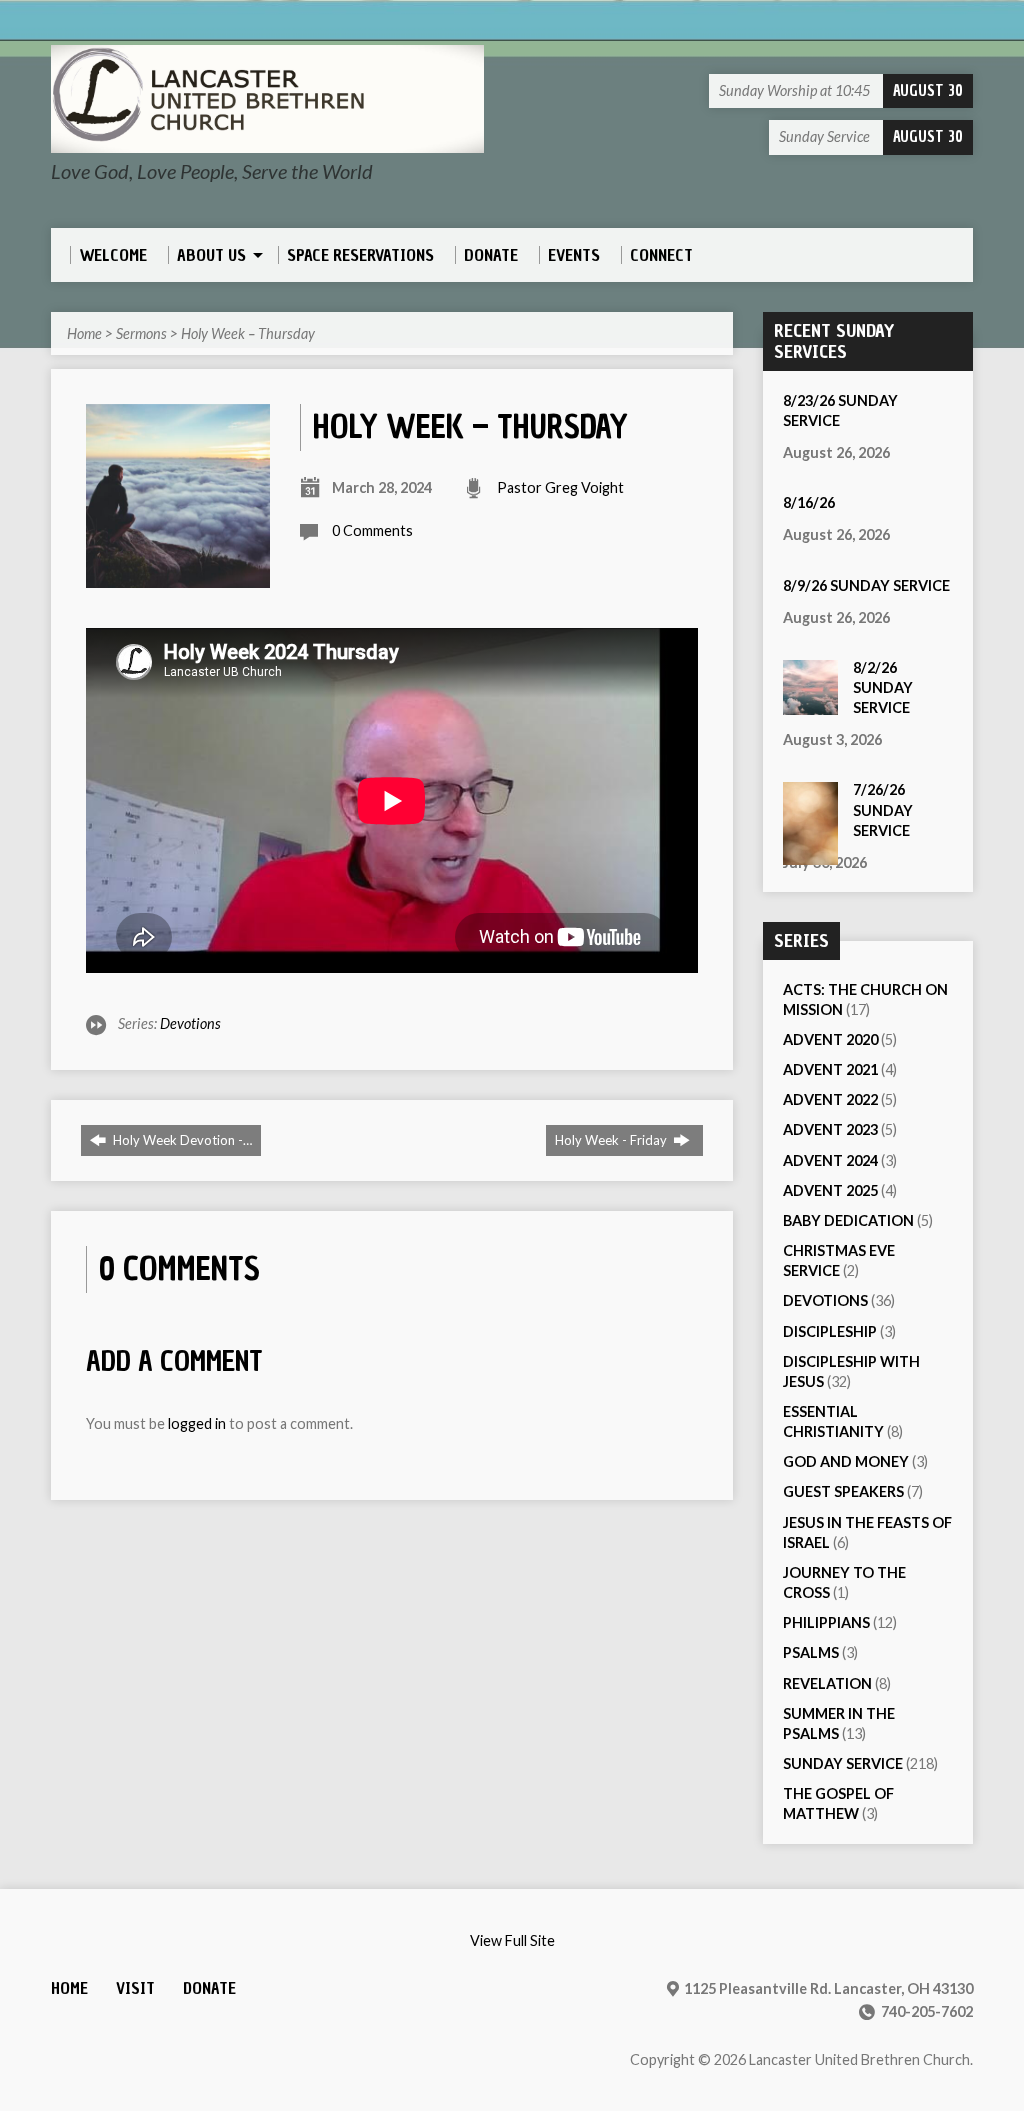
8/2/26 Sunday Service (883, 687)
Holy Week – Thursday (248, 333)
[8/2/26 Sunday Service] (810, 704)
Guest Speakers (843, 1491)
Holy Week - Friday (612, 1140)
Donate (209, 1988)
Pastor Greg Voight (560, 487)
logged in (197, 1423)
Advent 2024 (830, 1160)
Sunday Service (843, 1763)
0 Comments (372, 530)
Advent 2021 (830, 1069)
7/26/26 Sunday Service (883, 809)
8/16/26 (809, 502)
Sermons (141, 333)
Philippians (826, 1622)
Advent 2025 (830, 1190)
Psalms (811, 1652)
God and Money (846, 1461)
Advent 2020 (830, 1039)
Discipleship (830, 1331)
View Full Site (512, 1940)
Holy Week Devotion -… (181, 1140)
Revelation (827, 1683)
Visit (135, 1988)
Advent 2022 (830, 1099)
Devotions (190, 1023)
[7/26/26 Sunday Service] (810, 853)
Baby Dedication (848, 1220)
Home (84, 333)
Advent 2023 (830, 1129)
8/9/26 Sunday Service (866, 585)
